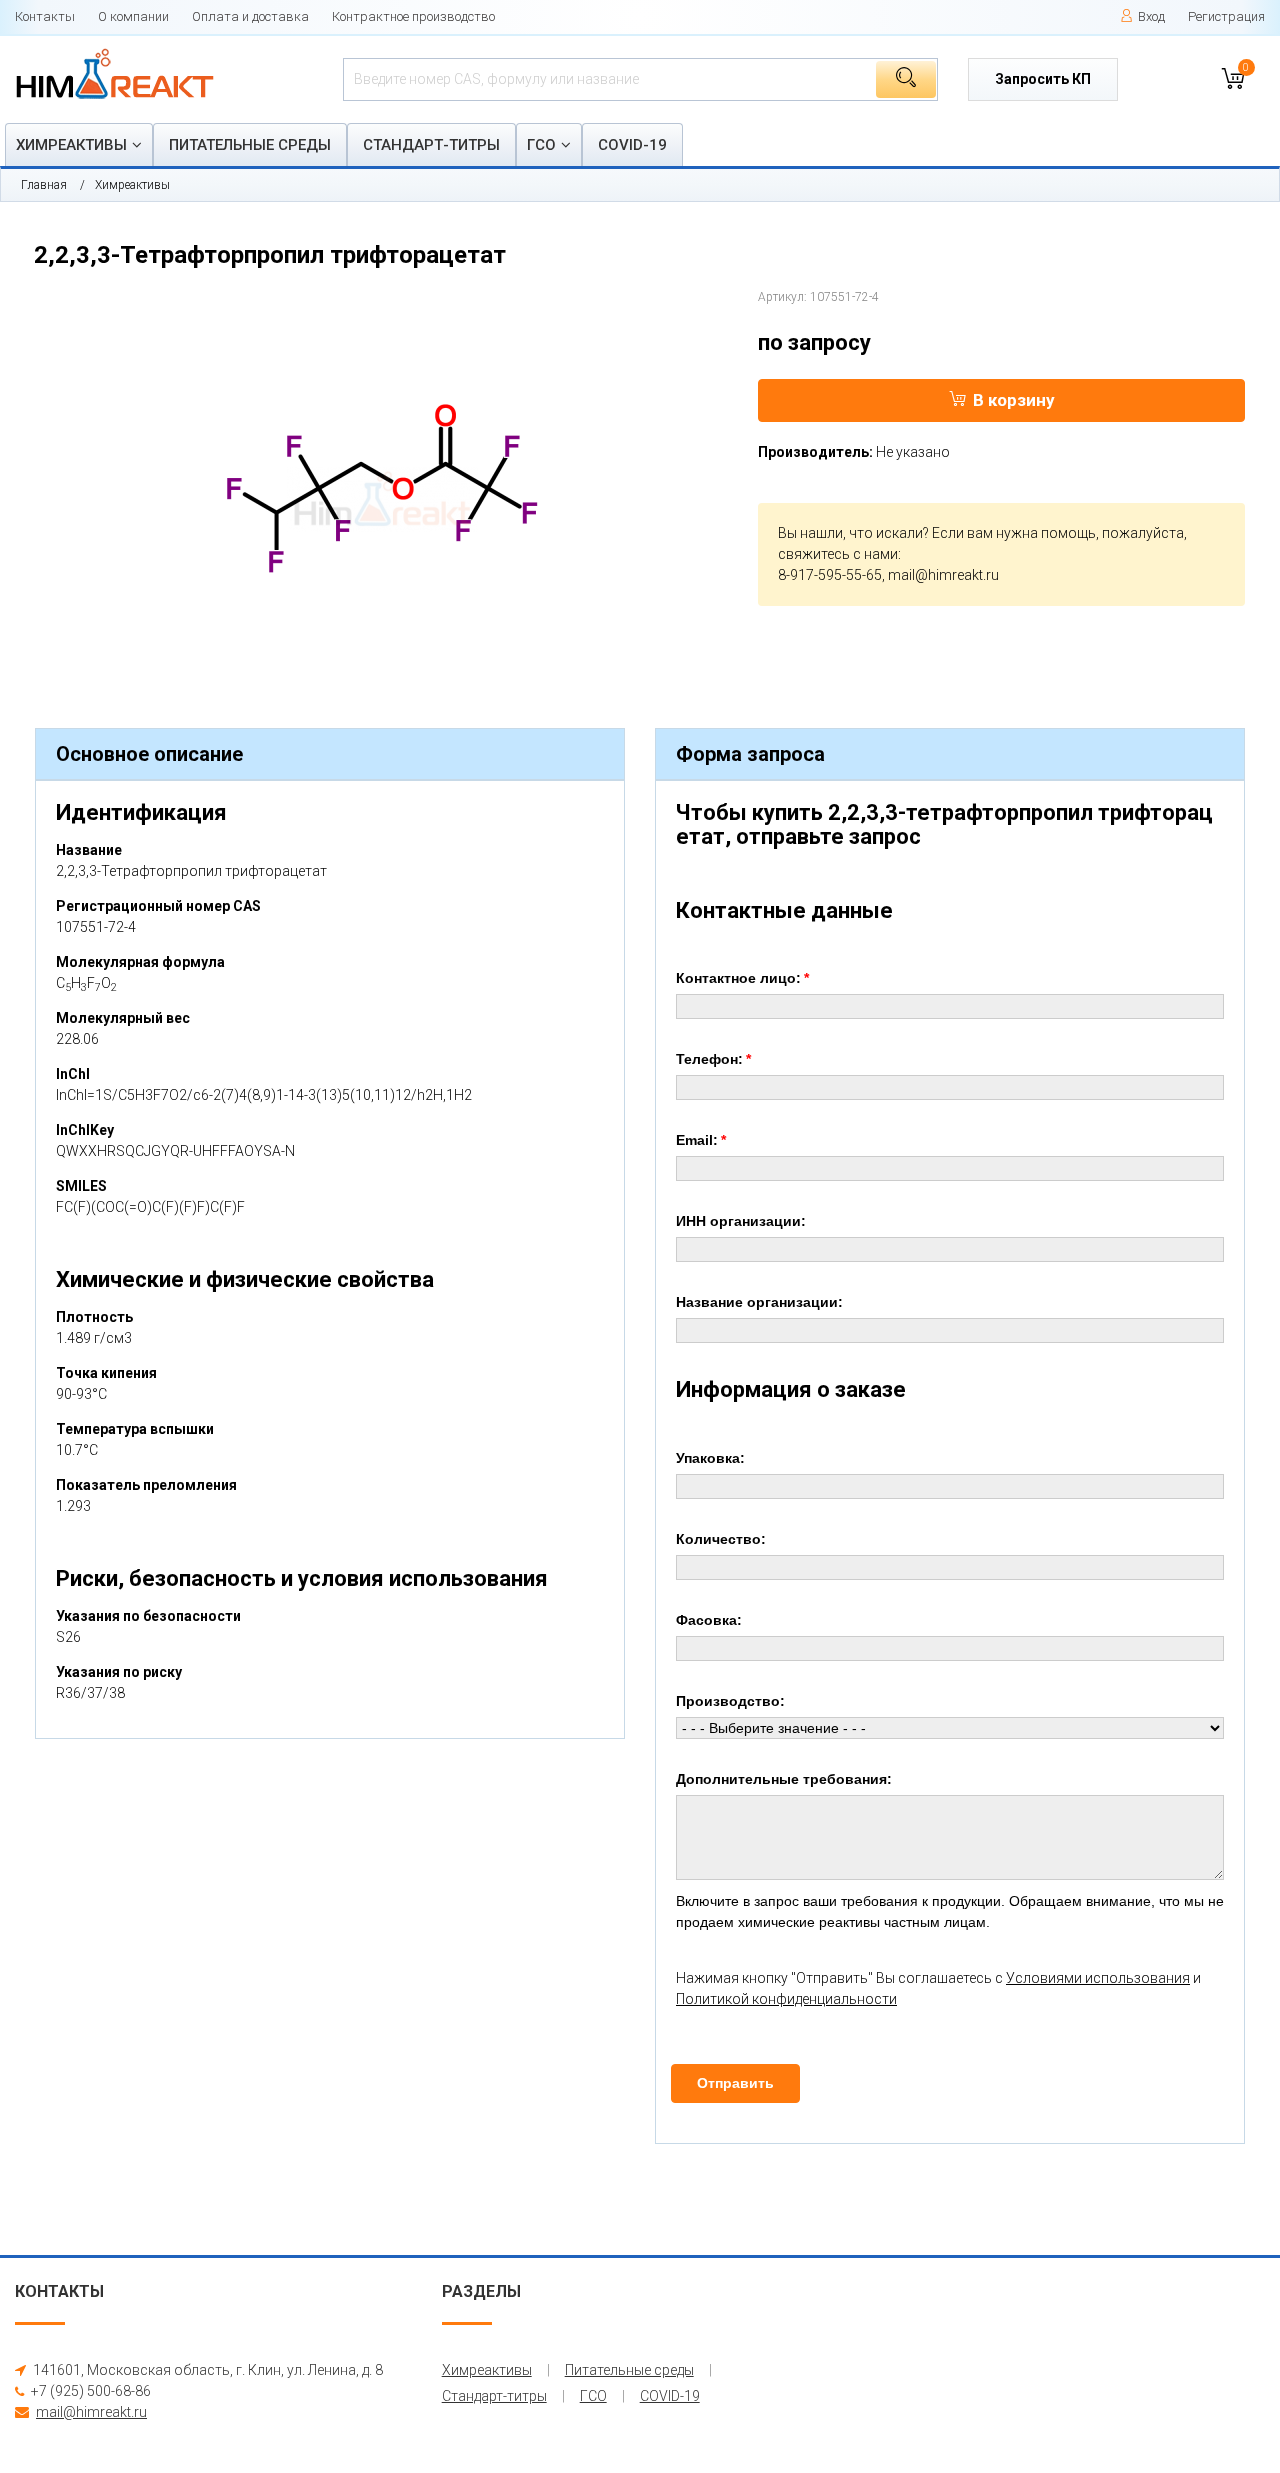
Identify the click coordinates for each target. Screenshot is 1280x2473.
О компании (133, 16)
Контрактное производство (413, 16)
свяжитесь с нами (838, 554)
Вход (1151, 16)
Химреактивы (71, 145)
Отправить (735, 2083)
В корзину (1014, 400)
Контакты (45, 16)
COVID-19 (632, 145)
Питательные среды (250, 145)
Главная (44, 185)
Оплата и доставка (250, 16)
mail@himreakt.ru (943, 575)
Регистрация (1226, 16)
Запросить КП (1043, 79)
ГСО (541, 145)
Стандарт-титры (431, 145)
